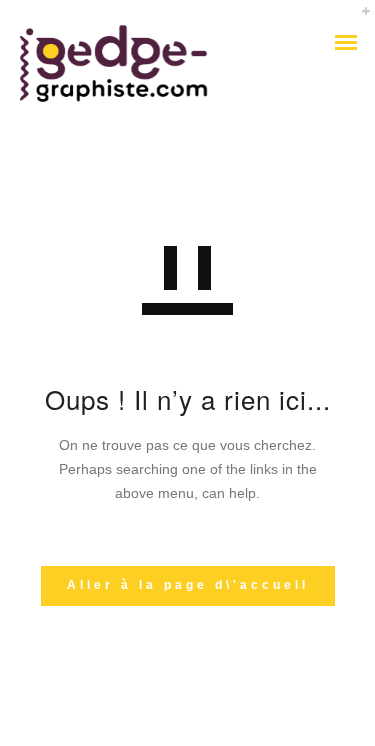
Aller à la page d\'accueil (188, 585)
